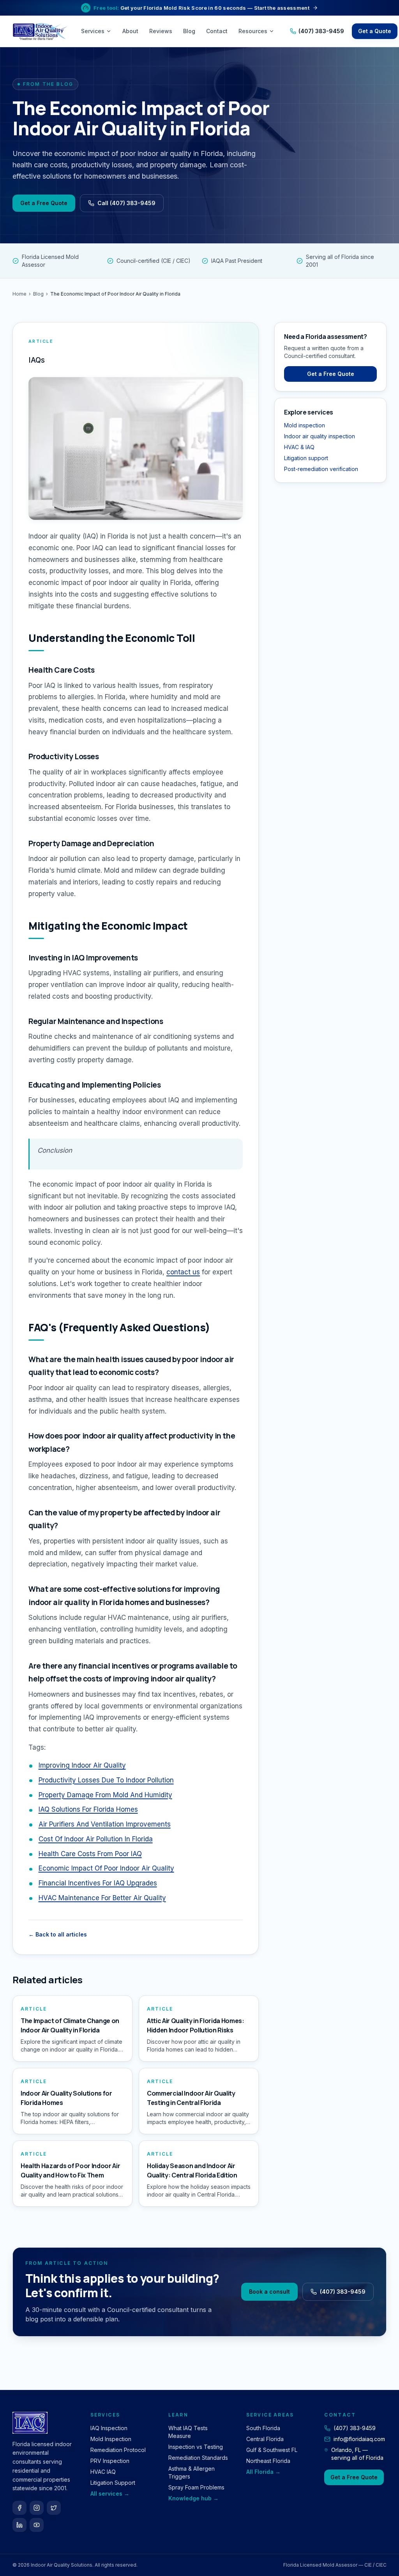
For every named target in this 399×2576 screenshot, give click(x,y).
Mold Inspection (111, 2439)
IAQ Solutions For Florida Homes (88, 1809)
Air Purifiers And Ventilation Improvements (105, 1824)
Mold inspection (305, 425)
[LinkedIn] (19, 2525)
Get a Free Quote (44, 203)
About (130, 31)
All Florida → (263, 2472)
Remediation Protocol (118, 2450)
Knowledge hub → (193, 2498)
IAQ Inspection (109, 2428)
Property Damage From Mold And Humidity (105, 1795)
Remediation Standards (198, 2458)
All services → (110, 2494)
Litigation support (306, 458)
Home (19, 294)
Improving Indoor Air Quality (82, 1765)
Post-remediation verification (321, 469)
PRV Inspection (110, 2461)
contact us (183, 1272)
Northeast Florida (268, 2461)
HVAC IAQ (103, 2472)
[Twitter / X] (54, 2508)
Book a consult (269, 2292)
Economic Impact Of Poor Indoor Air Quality (106, 1868)
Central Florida (265, 2439)
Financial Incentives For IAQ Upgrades (98, 1883)
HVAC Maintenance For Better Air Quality (102, 1898)
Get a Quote (375, 31)
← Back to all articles (58, 1934)
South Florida (263, 2428)
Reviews (161, 31)
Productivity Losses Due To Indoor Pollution (106, 1780)
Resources (253, 31)
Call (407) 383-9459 (126, 203)
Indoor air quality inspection (320, 436)
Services (93, 31)
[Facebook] (19, 2508)
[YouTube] (37, 2525)
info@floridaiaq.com (359, 2439)
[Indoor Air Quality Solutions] (41, 31)
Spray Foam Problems (196, 2487)
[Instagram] (37, 2508)
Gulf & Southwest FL (272, 2450)
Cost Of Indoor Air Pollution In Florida (96, 1839)
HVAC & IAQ (299, 447)
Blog (189, 31)
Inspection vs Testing (196, 2447)
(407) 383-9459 (321, 31)
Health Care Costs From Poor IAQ (90, 1854)
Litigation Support (113, 2483)
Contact (217, 31)
